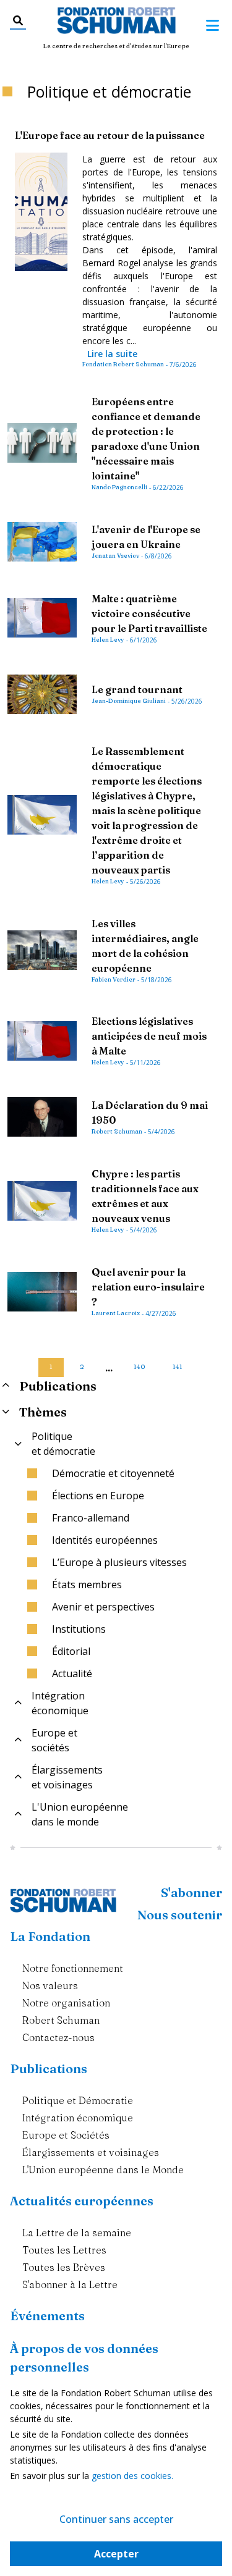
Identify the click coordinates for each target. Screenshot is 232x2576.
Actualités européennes (82, 2201)
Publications (49, 2069)
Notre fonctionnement (73, 1968)
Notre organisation (66, 2003)
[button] (28, 1362)
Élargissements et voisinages (91, 2152)
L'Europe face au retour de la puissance (110, 135)
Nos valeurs (50, 1985)
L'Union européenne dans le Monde (103, 2170)
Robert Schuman (61, 2020)
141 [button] (178, 1367)
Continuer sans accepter (116, 2519)
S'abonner (191, 1892)
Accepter (116, 2554)
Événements (47, 2316)
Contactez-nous (58, 2037)
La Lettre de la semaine (77, 2233)
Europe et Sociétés (66, 2135)
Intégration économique (78, 2118)
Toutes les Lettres (64, 2250)
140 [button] (140, 1367)
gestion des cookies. (132, 2476)
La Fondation (50, 1936)
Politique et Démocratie (78, 2100)
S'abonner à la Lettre (70, 2284)
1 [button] (51, 1367)
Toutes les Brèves (64, 2267)
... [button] (109, 1368)
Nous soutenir (180, 1915)
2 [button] (82, 1367)
